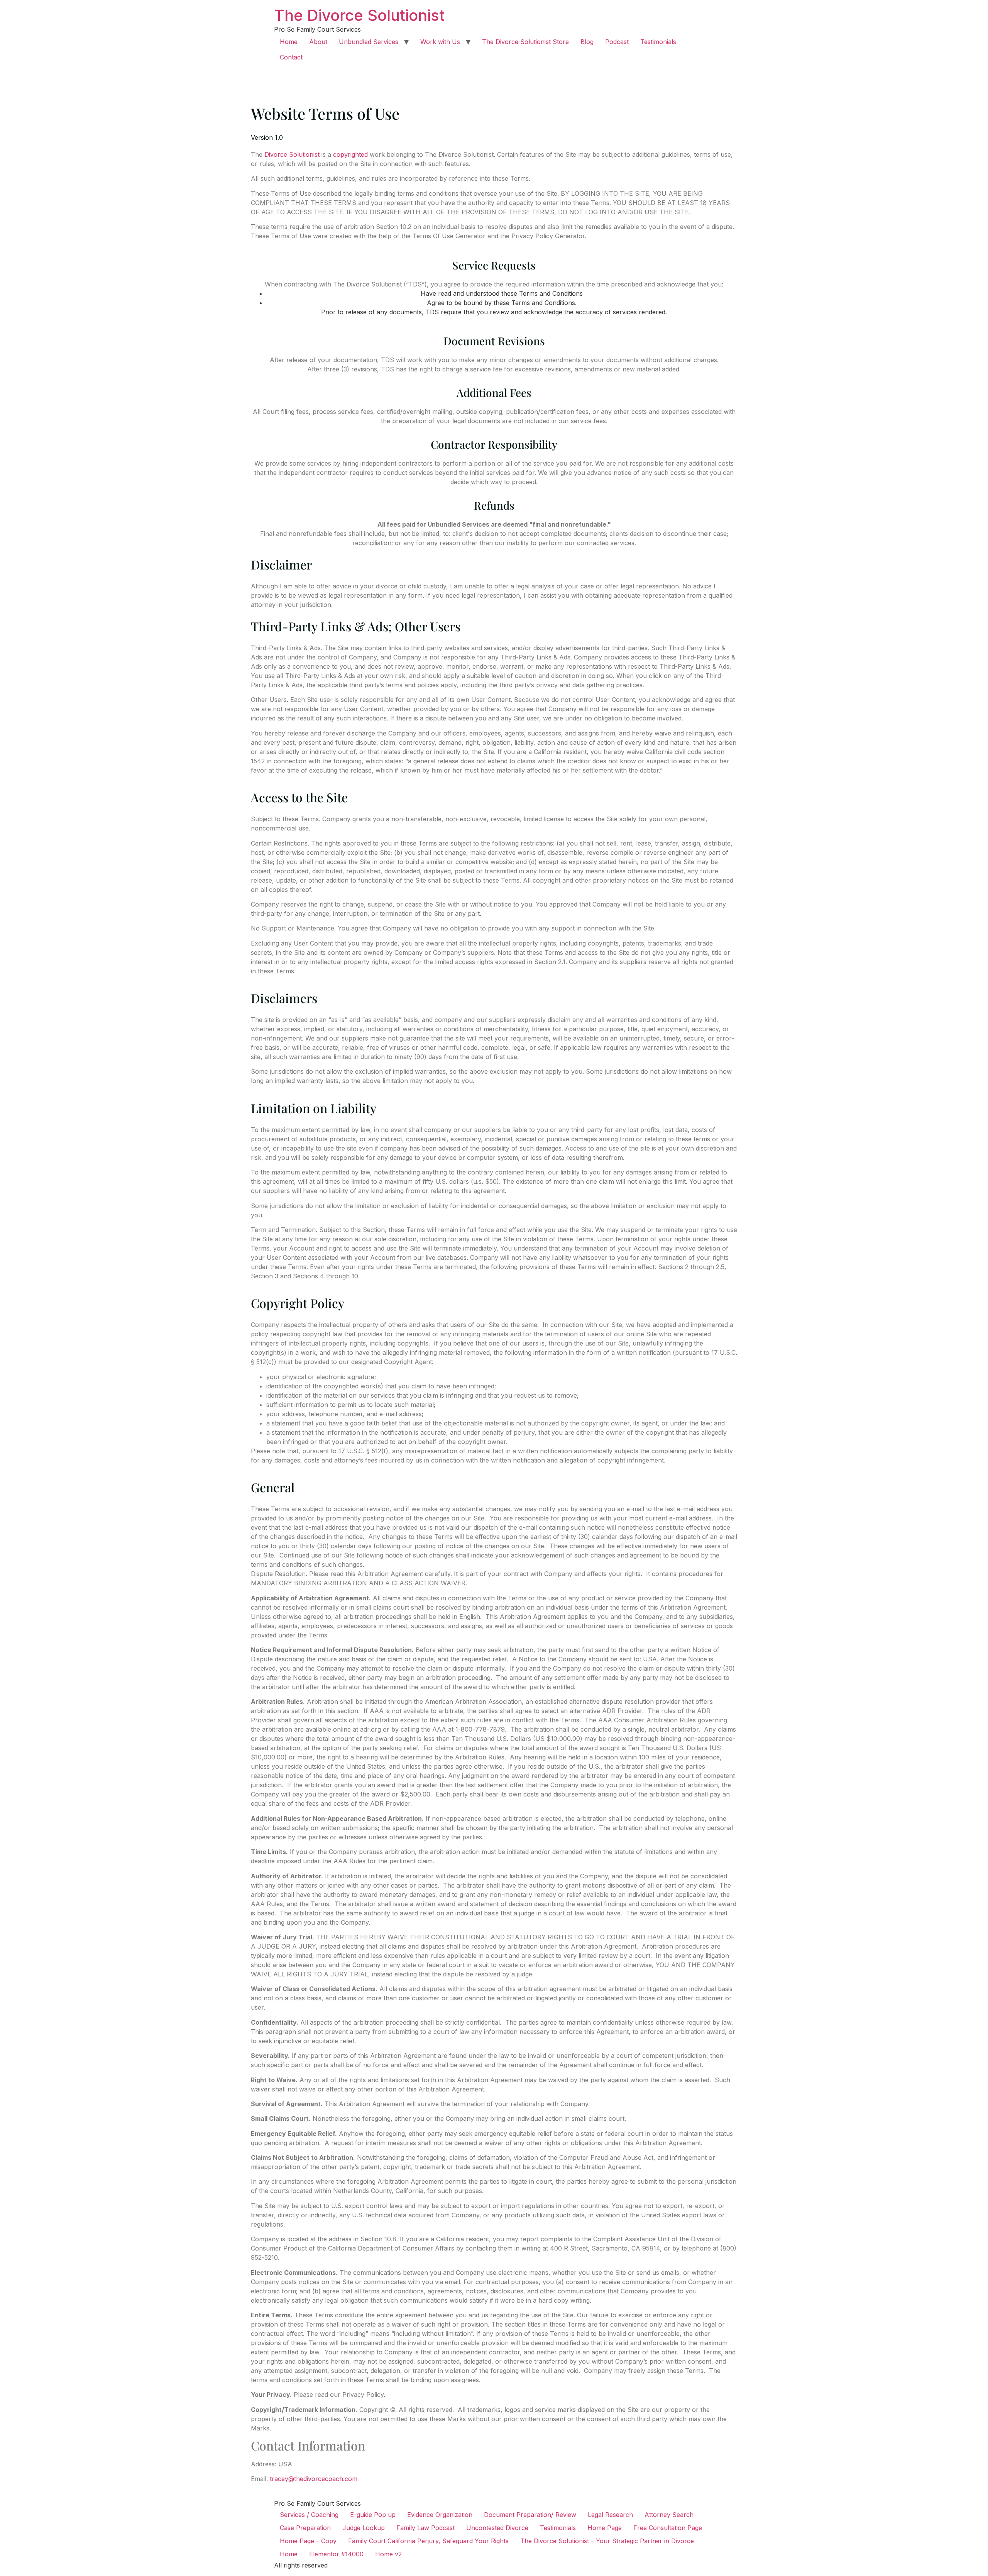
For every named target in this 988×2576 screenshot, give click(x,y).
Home (289, 42)
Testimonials (658, 42)
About (318, 42)
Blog (587, 42)
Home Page (605, 2528)
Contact (291, 57)
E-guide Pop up (373, 2515)
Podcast (617, 42)
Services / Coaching (309, 2515)
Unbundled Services (369, 42)
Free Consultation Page (668, 2528)
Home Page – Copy (308, 2541)
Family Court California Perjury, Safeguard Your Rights (428, 2541)
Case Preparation (305, 2528)
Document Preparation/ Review (530, 2515)
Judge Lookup (364, 2528)
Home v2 (388, 2554)
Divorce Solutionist (292, 154)
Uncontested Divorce (497, 2528)
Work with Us (440, 42)
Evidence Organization (440, 2515)
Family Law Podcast (425, 2528)
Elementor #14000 (336, 2554)
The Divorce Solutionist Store (525, 42)
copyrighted (350, 154)
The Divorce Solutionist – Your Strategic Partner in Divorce (607, 2541)
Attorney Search (669, 2515)
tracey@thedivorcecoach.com (314, 2479)
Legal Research (610, 2515)
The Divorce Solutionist (359, 15)
